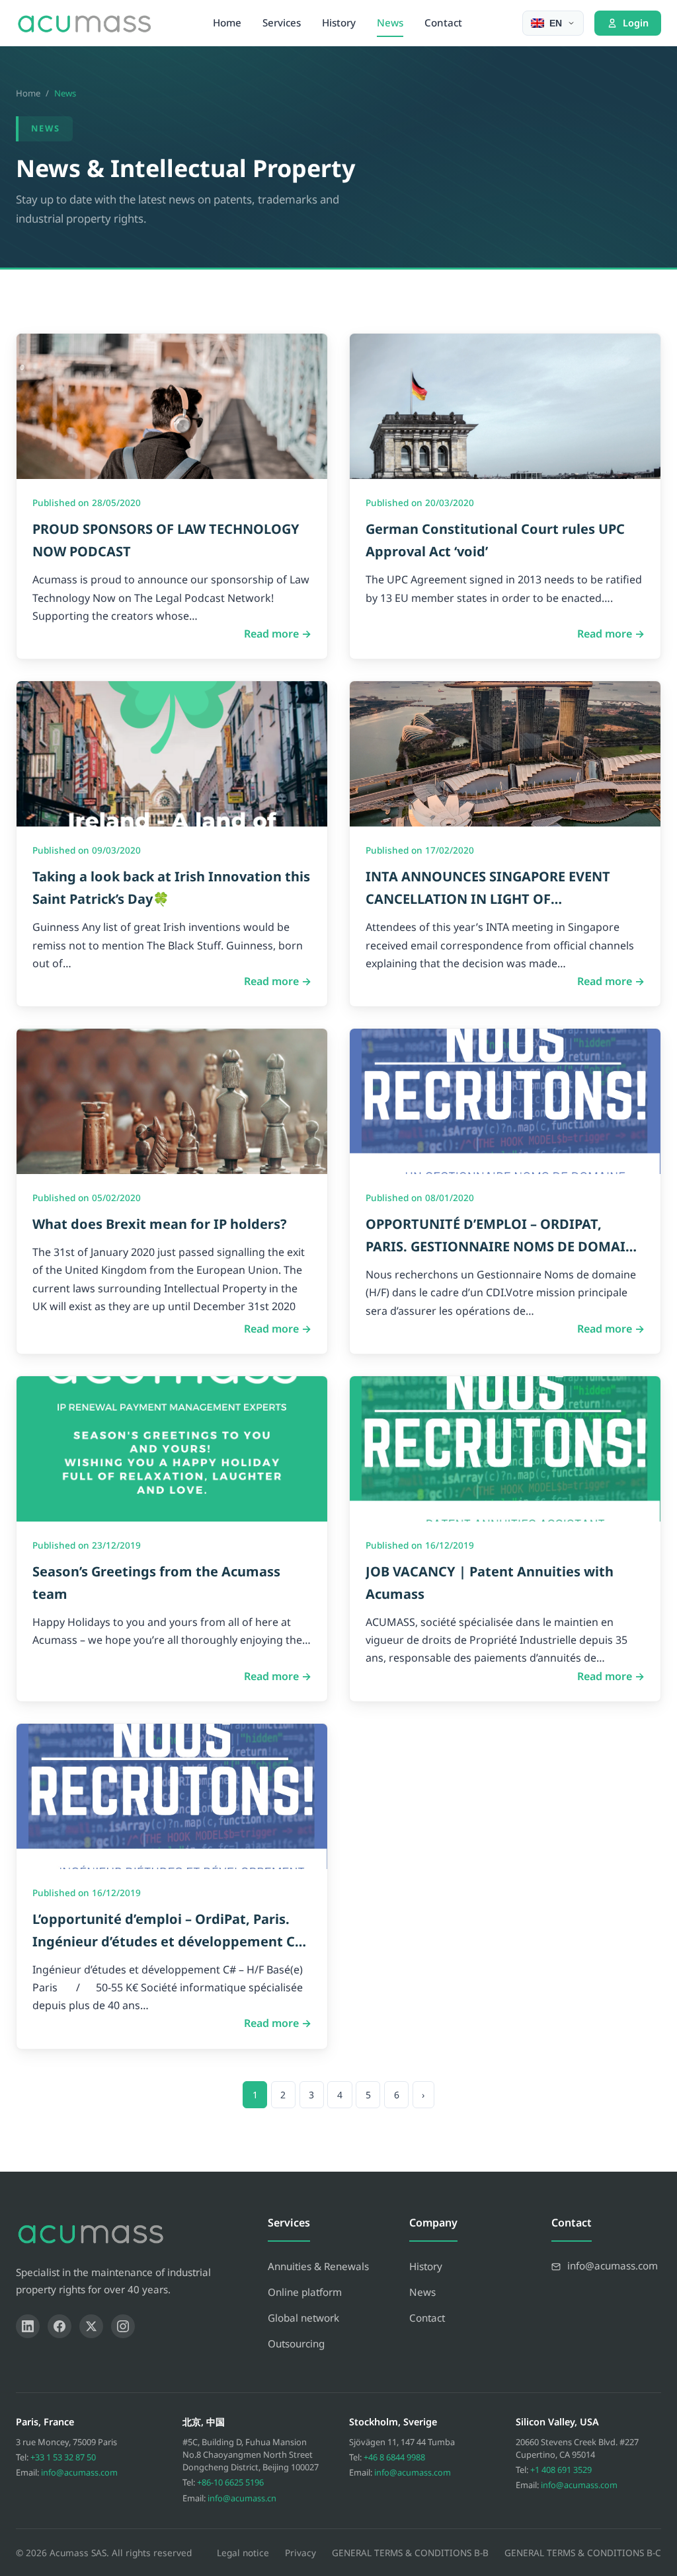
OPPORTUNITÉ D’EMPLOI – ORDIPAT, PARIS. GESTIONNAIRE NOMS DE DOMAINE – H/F (504, 1246)
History (339, 22)
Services (282, 22)
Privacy (300, 2553)
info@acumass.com (79, 2472)
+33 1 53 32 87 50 (63, 2457)
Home (227, 22)
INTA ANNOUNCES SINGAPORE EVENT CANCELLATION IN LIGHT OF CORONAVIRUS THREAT (488, 899)
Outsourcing (296, 2343)
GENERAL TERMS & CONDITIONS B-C (583, 2553)
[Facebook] (60, 2326)
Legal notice (243, 2553)
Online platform (305, 2292)
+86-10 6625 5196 (230, 2482)
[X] (91, 2326)
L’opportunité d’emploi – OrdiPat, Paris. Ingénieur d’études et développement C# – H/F (168, 1941)
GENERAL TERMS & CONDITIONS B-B (410, 2553)
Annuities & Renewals (318, 2266)
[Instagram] (123, 2326)
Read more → (278, 634)
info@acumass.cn (242, 2498)
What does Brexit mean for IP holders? (160, 1224)
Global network (303, 2318)
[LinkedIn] (28, 2326)
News (390, 22)
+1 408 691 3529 (561, 2470)
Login (636, 23)
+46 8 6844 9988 (394, 2457)
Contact (443, 22)
